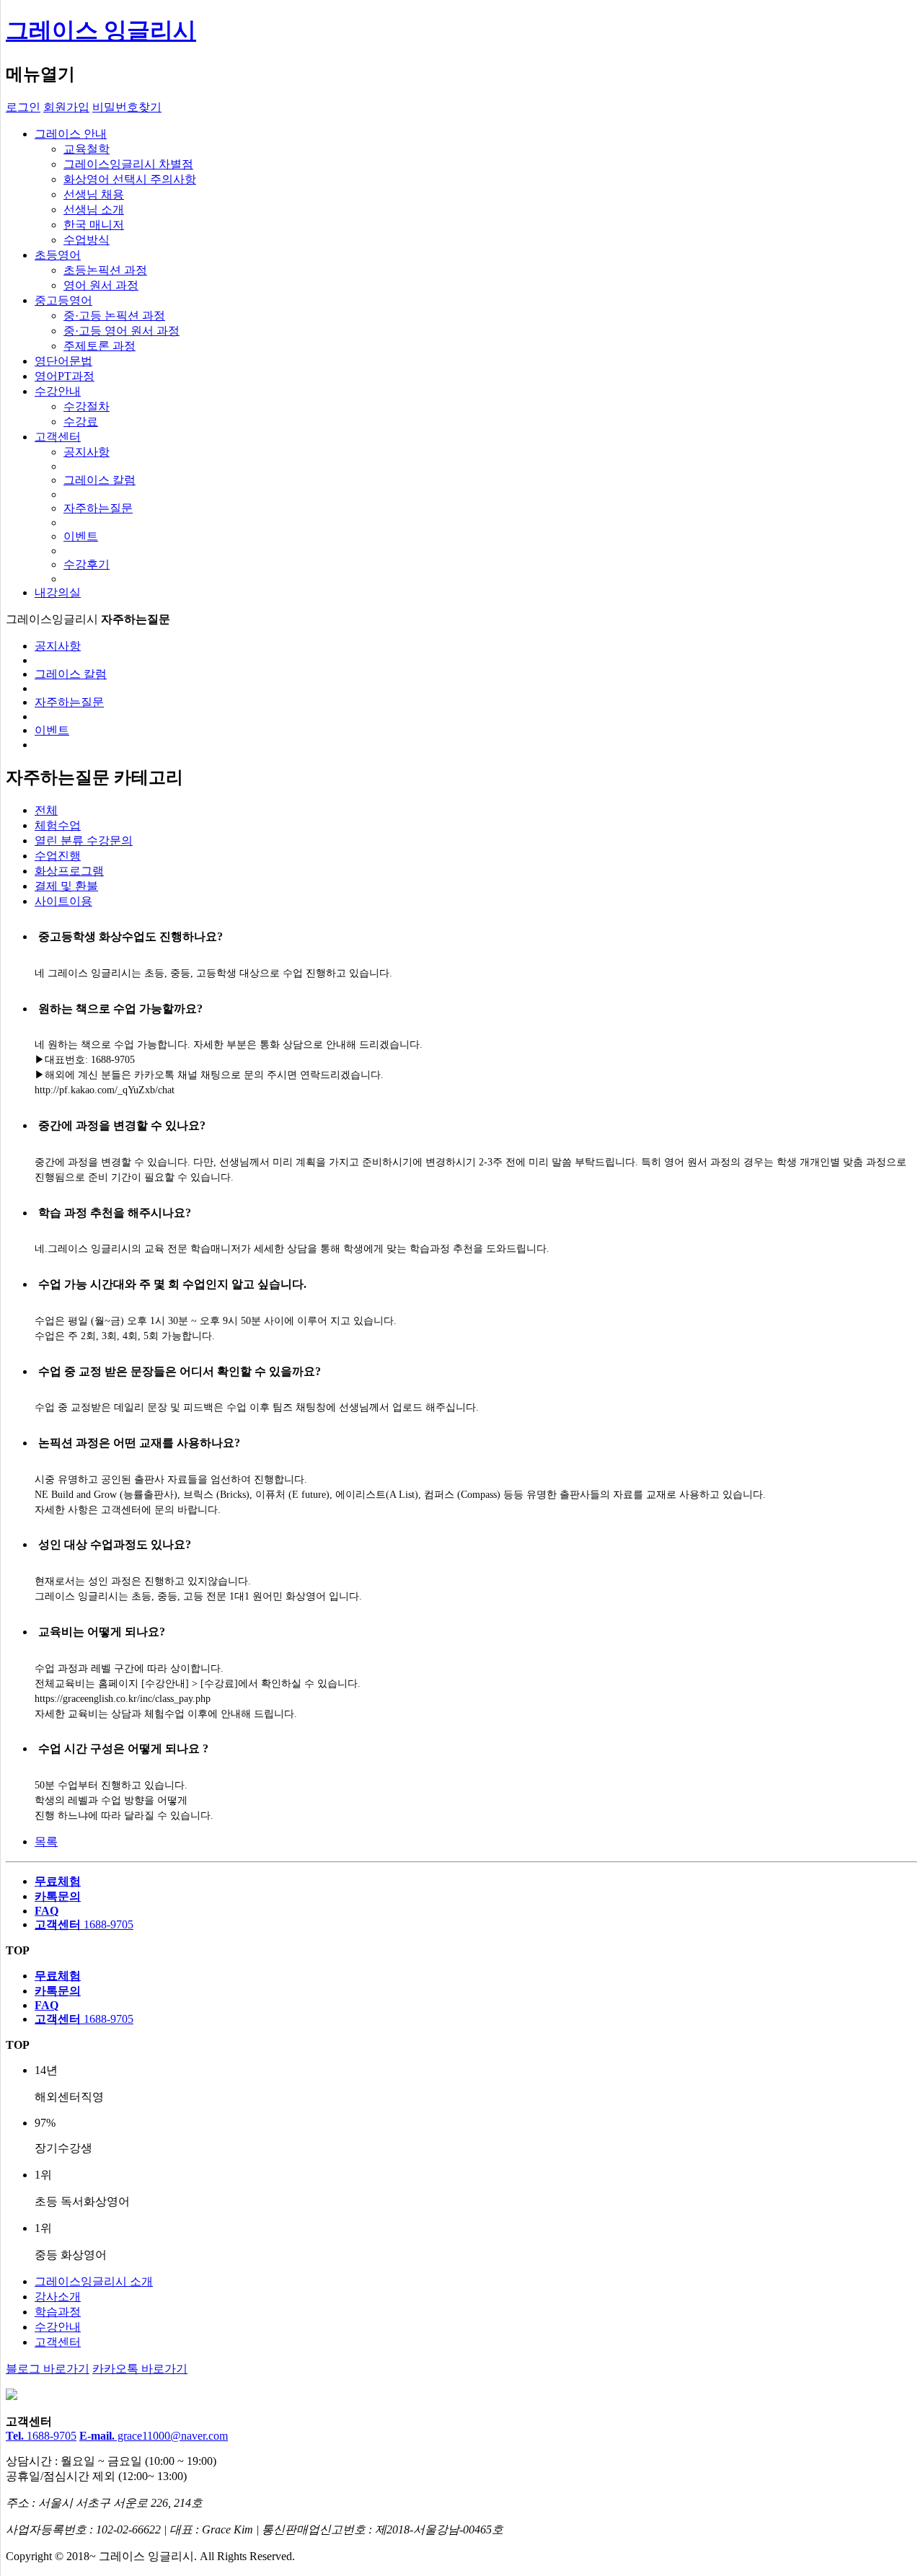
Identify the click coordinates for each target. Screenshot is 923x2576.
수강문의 (84, 841)
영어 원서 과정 (101, 285)
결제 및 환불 (66, 886)
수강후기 (87, 564)
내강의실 (58, 592)
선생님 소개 (94, 209)
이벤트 (81, 536)
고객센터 (58, 437)
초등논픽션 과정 (105, 270)
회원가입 (66, 107)
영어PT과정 (65, 376)
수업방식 (87, 240)
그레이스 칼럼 (100, 480)
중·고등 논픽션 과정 (114, 316)
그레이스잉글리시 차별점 (128, 164)
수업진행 (58, 856)
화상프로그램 (69, 871)
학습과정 (58, 2312)
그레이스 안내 (71, 134)
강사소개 (58, 2297)
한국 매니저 (94, 225)
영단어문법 (63, 361)
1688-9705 (41, 2436)
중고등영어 (63, 300)
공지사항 (87, 452)
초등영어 (58, 255)
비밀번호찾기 (127, 107)
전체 (46, 810)
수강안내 (58, 391)
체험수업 (58, 825)
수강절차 (87, 406)
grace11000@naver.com (154, 2436)
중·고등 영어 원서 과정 (122, 331)
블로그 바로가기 (48, 2369)
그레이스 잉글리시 (101, 30)
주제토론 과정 (100, 346)
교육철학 (87, 149)
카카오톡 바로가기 (140, 2369)
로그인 (23, 107)
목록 (46, 1841)
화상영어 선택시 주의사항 (130, 179)
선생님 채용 (94, 194)
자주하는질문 (98, 508)
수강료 (81, 422)
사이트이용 (63, 901)
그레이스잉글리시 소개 (94, 2281)
